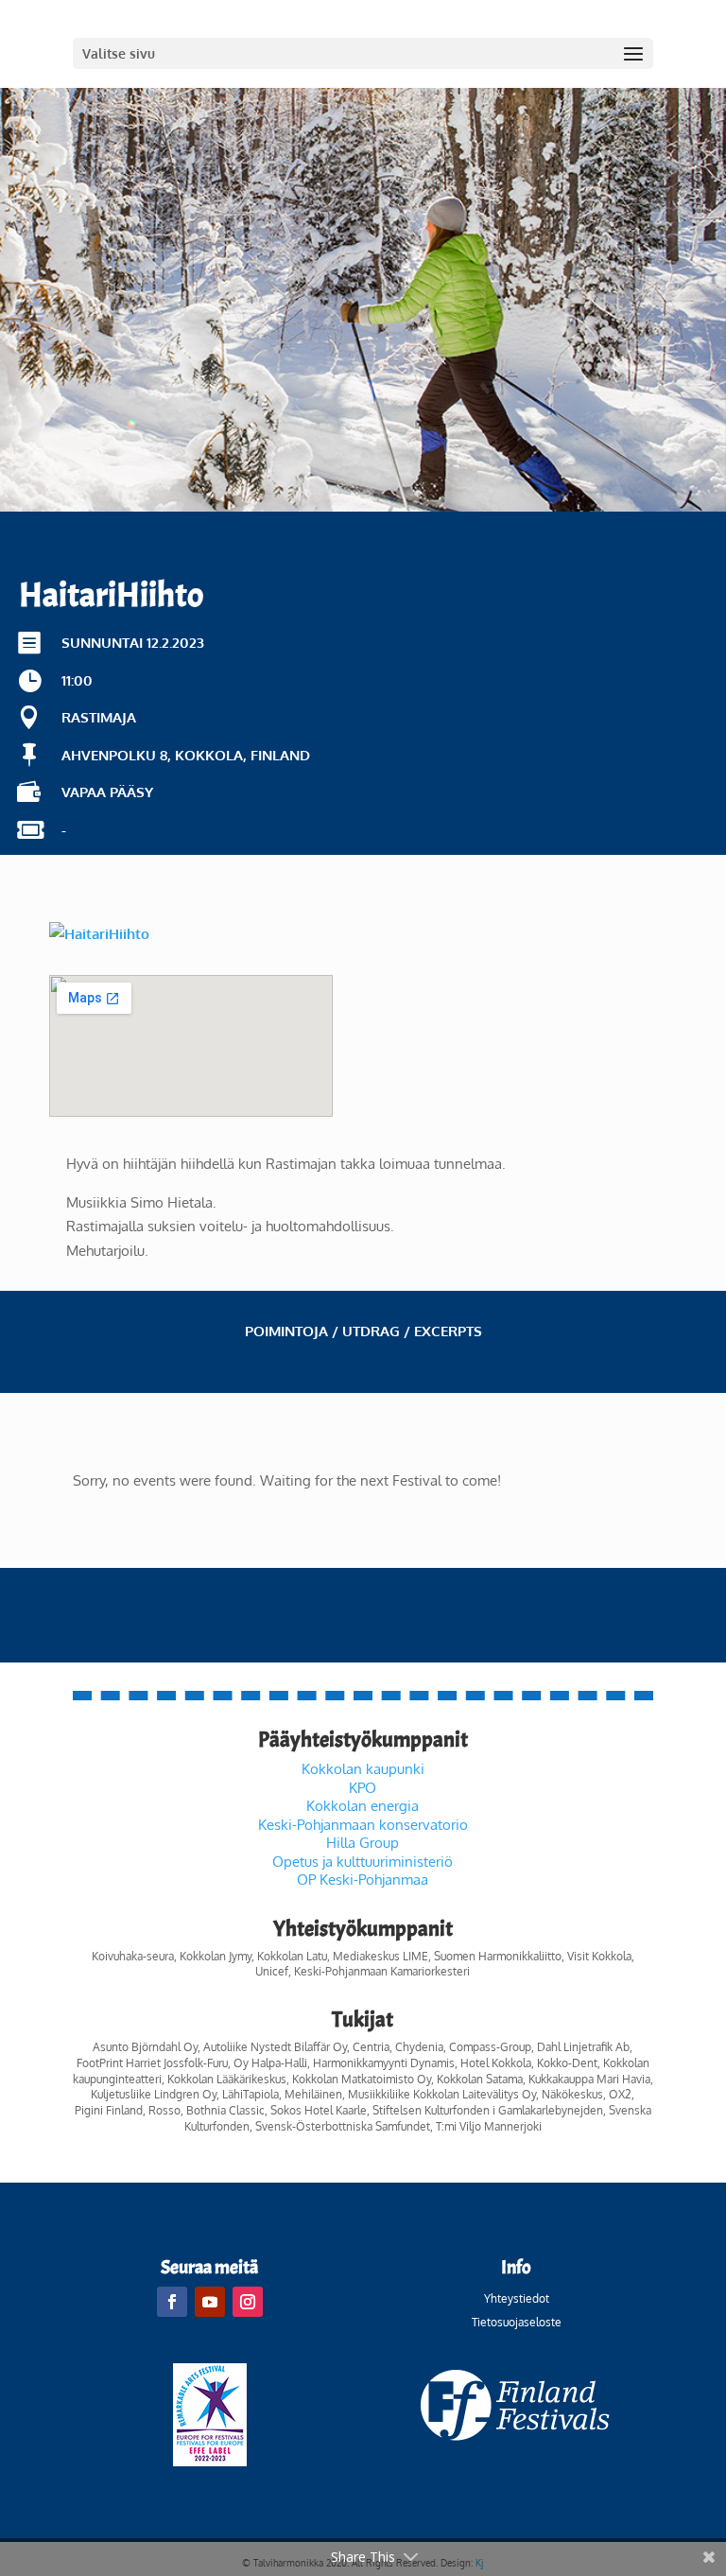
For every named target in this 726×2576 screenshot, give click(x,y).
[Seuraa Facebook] (172, 2302)
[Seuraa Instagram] (248, 2302)
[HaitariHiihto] (99, 934)
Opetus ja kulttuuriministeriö (363, 1862)
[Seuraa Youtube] (210, 2302)
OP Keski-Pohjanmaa (363, 1880)
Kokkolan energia (363, 1806)
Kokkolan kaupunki (363, 1769)
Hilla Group (363, 1843)
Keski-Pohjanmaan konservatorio (363, 1825)
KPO (363, 1788)
